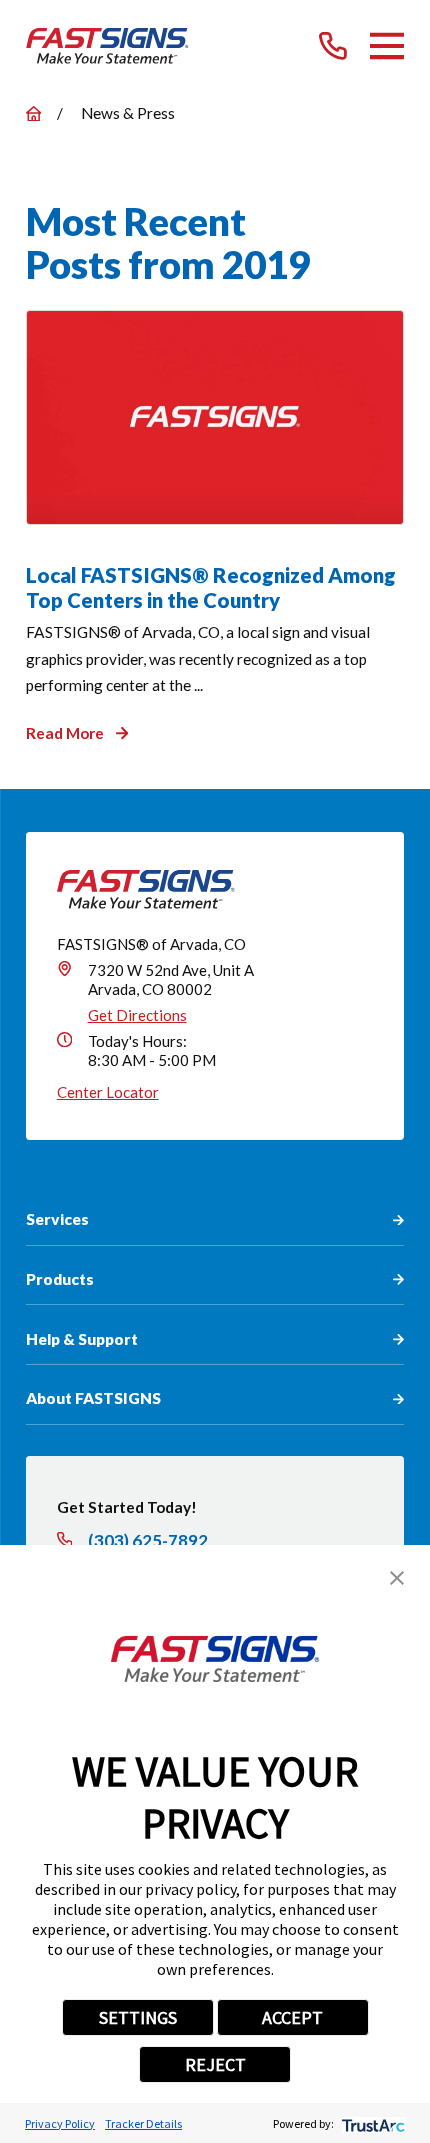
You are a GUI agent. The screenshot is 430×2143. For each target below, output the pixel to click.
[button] (397, 1578)
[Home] (107, 46)
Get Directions (137, 1015)
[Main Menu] (387, 46)
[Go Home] (33, 113)
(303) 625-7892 (148, 1540)
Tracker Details (143, 2123)
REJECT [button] (215, 2064)
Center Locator (108, 1092)
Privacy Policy (60, 2123)
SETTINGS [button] (138, 2017)
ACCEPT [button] (292, 2017)
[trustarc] (371, 2123)
